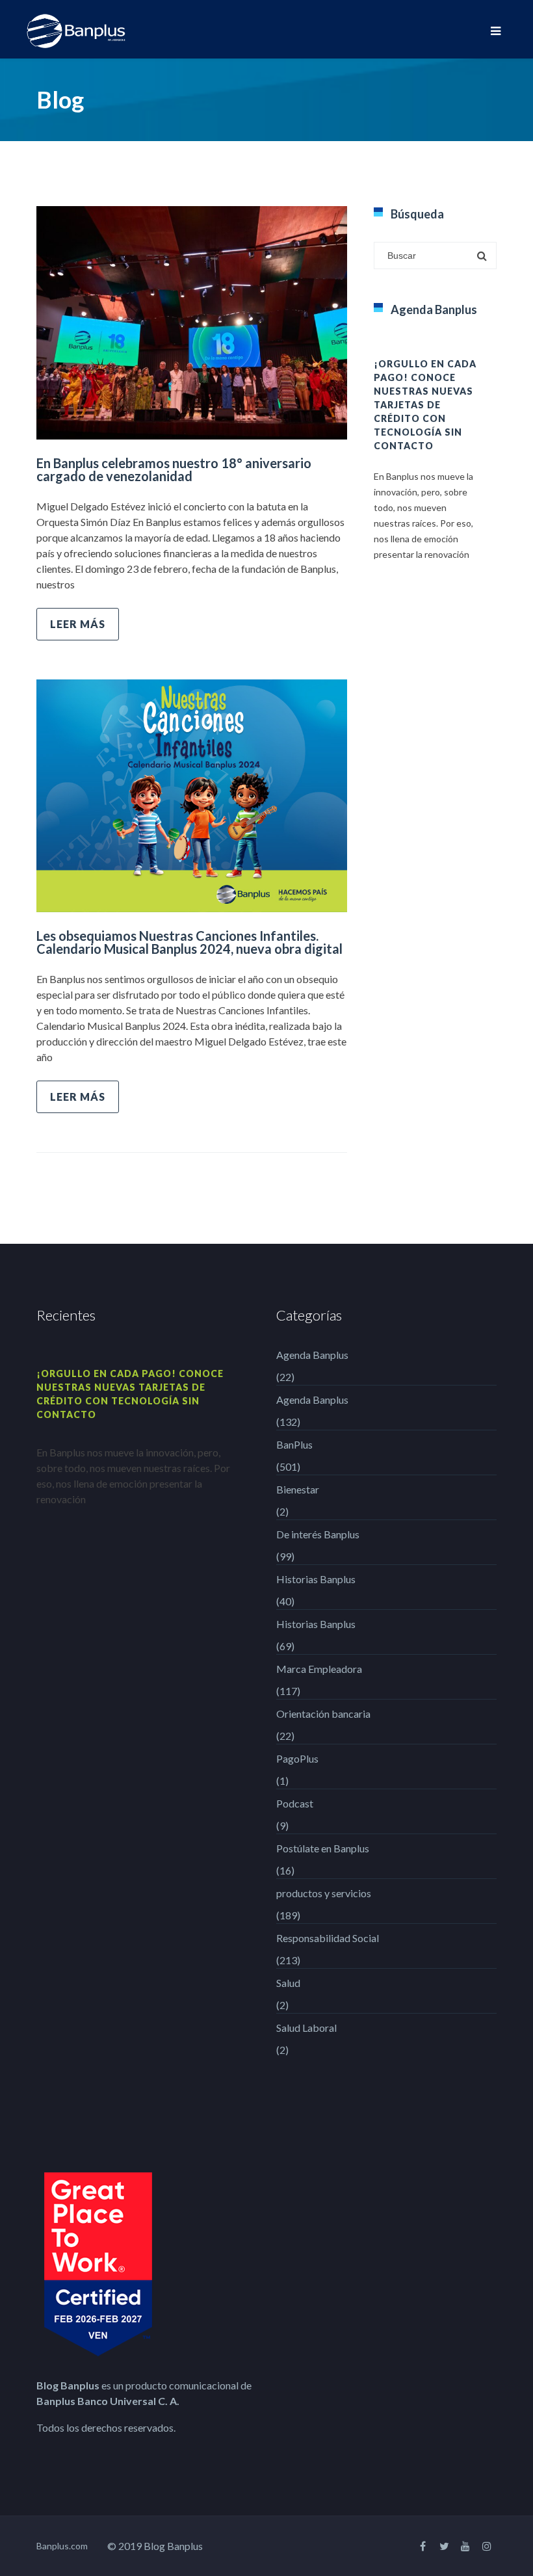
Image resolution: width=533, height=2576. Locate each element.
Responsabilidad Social (328, 1938)
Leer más (78, 624)
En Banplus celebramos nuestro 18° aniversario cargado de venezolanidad (174, 469)
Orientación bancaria (323, 1714)
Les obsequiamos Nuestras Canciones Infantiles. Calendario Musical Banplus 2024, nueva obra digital (189, 942)
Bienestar (298, 1489)
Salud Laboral (306, 2028)
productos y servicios (324, 1893)
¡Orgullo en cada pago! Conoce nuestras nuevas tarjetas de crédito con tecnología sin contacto (425, 405)
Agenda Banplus (312, 1355)
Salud (288, 1983)
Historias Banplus (316, 1579)
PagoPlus (297, 1758)
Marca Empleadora (319, 1669)
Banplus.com (62, 2546)
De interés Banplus (318, 1534)
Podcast (295, 1803)
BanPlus (294, 1444)
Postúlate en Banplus (323, 1848)
